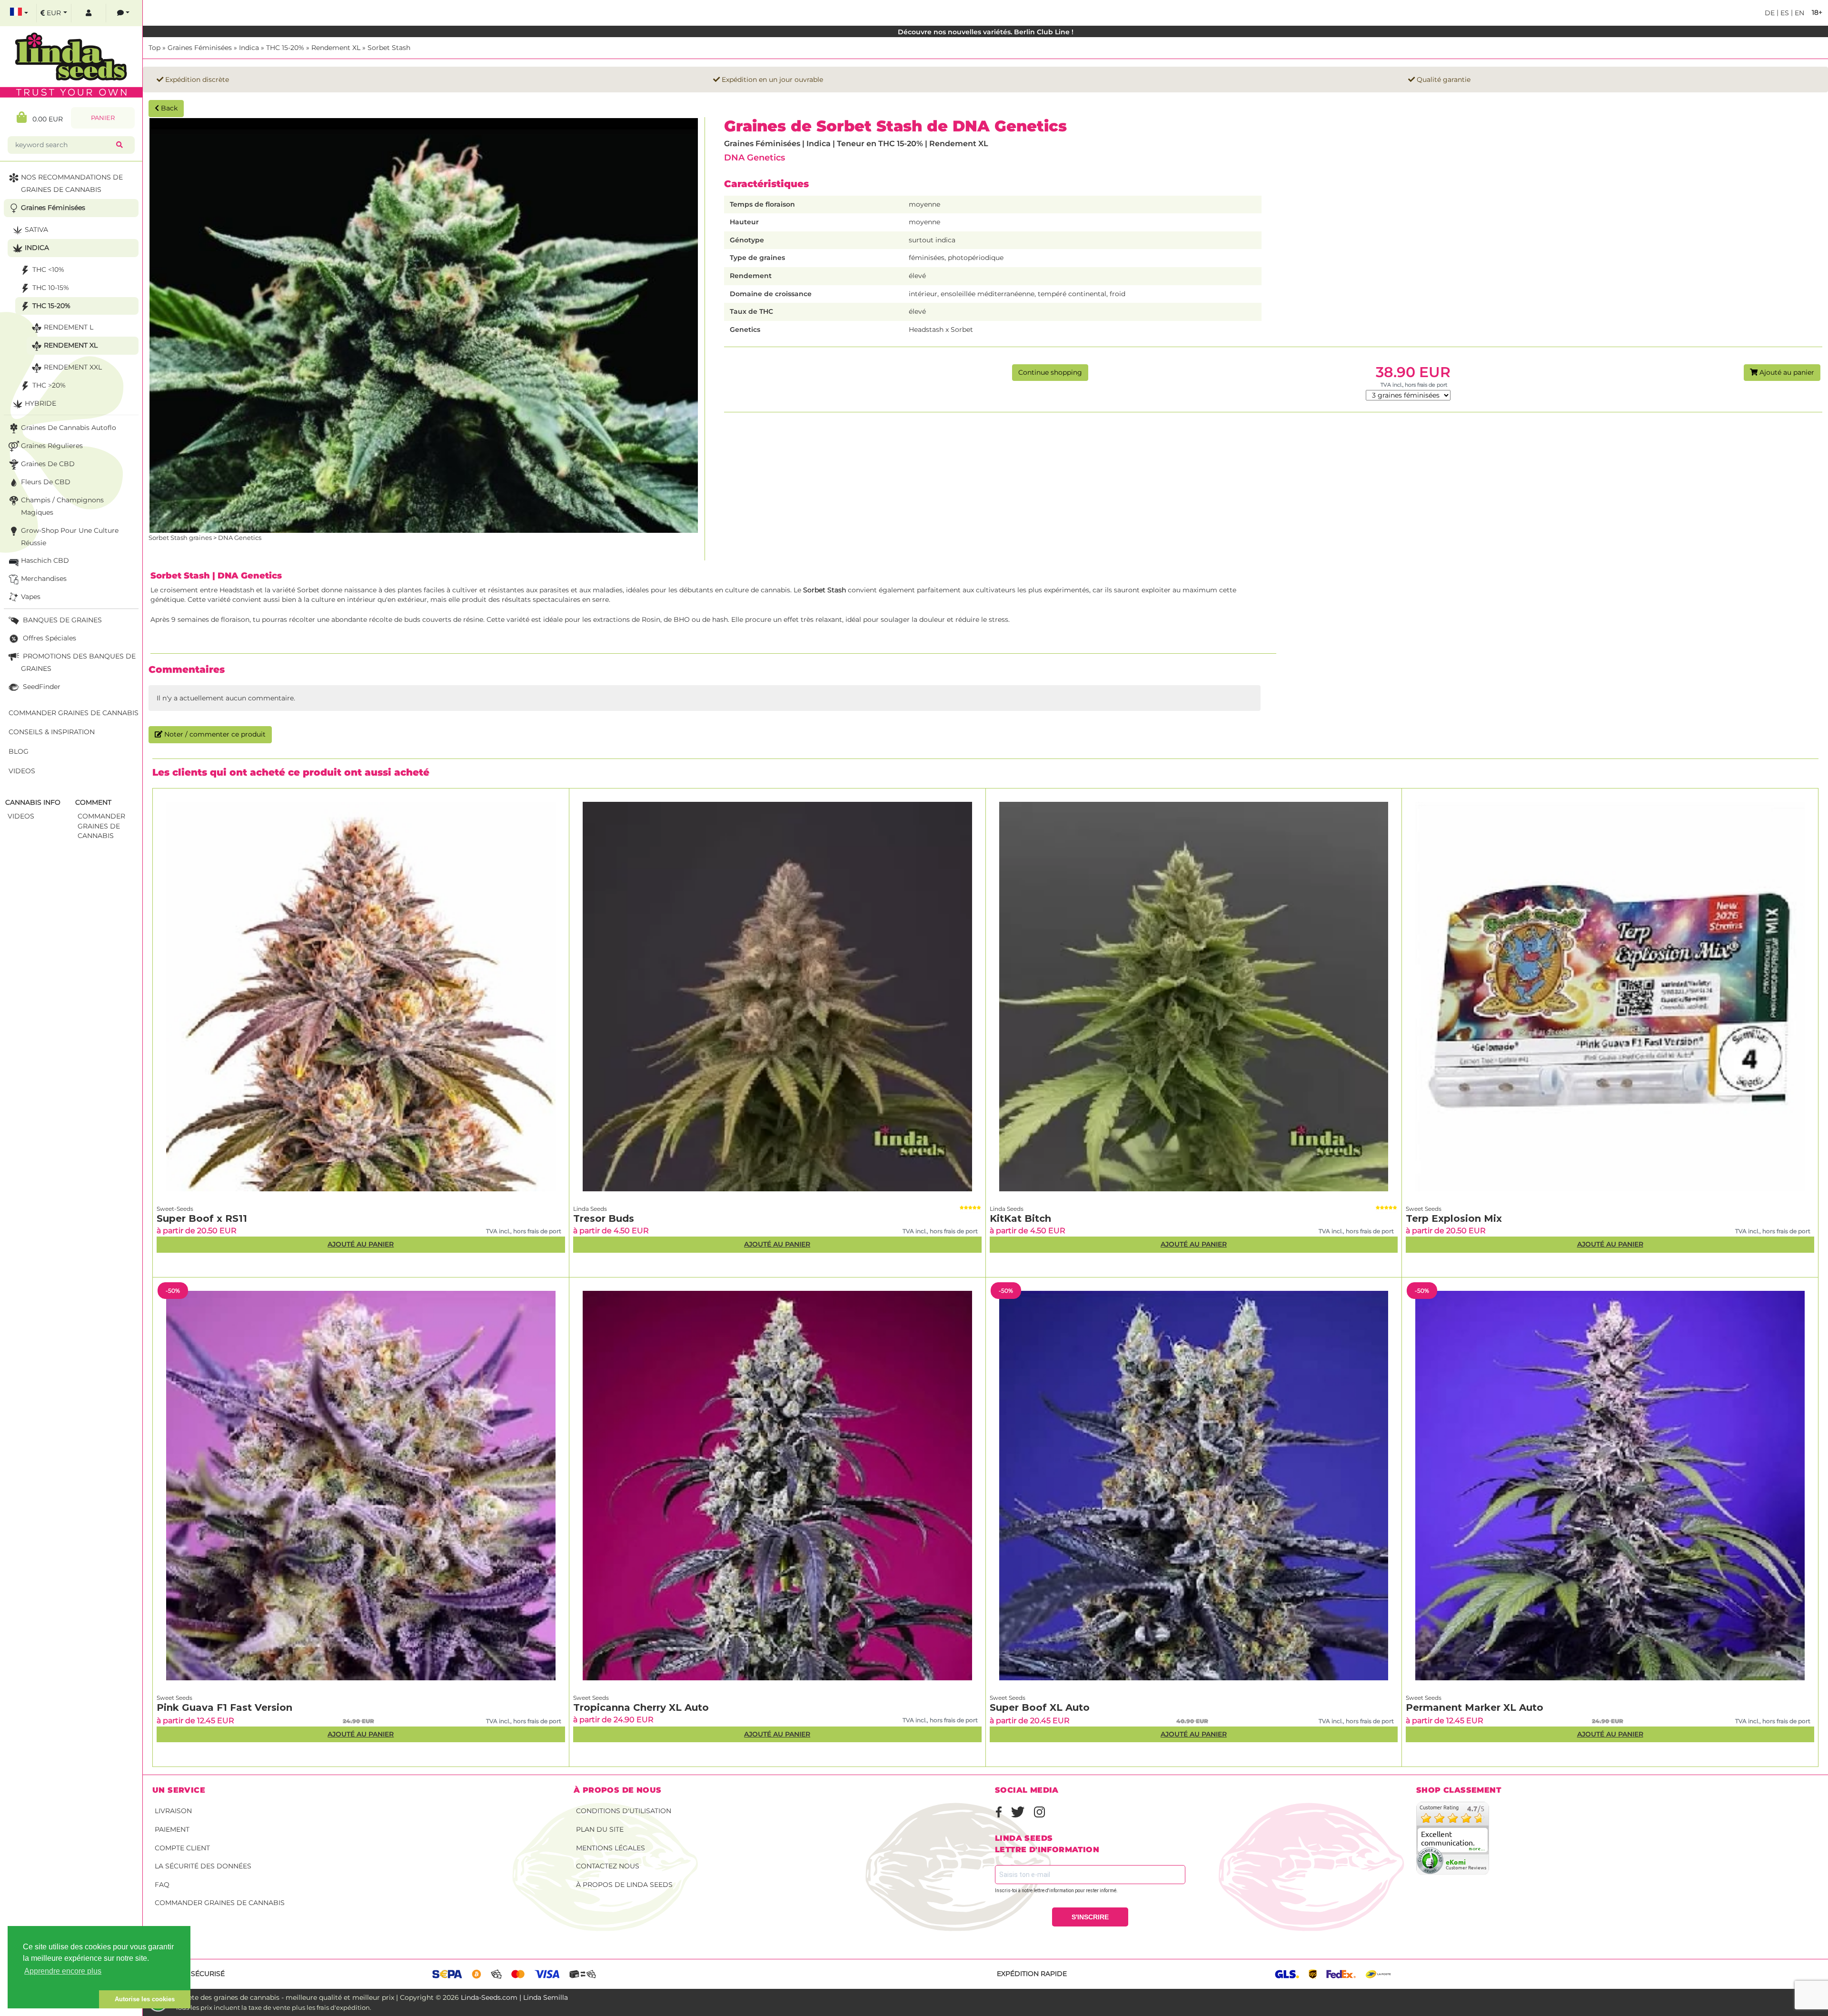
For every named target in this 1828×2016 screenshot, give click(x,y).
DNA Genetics (755, 157)
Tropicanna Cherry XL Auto (641, 1707)
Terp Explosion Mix (1454, 1218)
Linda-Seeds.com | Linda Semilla (514, 1997)
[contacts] (123, 13)
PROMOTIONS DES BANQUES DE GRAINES (78, 662)
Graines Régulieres (52, 446)
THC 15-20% (285, 48)
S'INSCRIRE (1090, 1917)
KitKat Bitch (1020, 1218)
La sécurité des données (203, 1866)
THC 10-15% (51, 288)
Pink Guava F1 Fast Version (224, 1707)
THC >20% (49, 385)
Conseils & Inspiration (52, 732)
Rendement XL (336, 48)
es (1784, 13)
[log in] (89, 13)
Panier (103, 118)
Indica (249, 48)
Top (154, 48)
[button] (53, 1999)
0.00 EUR (45, 119)
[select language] (19, 13)
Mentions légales (611, 1848)
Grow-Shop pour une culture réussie (70, 537)
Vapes (31, 597)
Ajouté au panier (1786, 372)
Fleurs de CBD (46, 482)
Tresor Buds (604, 1218)
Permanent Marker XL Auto (1475, 1707)
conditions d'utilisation (624, 1811)
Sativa (36, 230)
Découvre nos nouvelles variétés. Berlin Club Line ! (986, 32)
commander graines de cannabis (101, 826)
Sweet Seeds (1424, 1209)
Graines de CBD (48, 464)
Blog (19, 751)
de (1770, 13)
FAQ (162, 1885)
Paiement (172, 1829)
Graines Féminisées (200, 48)
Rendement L (69, 327)
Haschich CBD (45, 560)
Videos (22, 771)
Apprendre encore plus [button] (63, 1971)
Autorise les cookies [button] (145, 1999)
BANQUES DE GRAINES (61, 620)
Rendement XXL (73, 367)
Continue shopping (1050, 372)
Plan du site (600, 1829)
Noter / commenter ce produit (214, 734)
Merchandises (44, 579)
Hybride (40, 403)
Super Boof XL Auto (1040, 1707)
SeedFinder (41, 687)
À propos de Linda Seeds (624, 1885)
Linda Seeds (590, 1209)
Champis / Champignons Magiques (62, 506)
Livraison (173, 1811)
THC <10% (48, 269)
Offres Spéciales (49, 638)
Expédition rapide (1032, 1974)
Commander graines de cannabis (220, 1903)
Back (168, 108)
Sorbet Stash (389, 48)
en (1798, 13)
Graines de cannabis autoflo (69, 428)
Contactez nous (608, 1866)
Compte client (182, 1848)
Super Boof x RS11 (202, 1218)
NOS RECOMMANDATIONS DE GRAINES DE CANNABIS (72, 183)
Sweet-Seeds (175, 1209)
